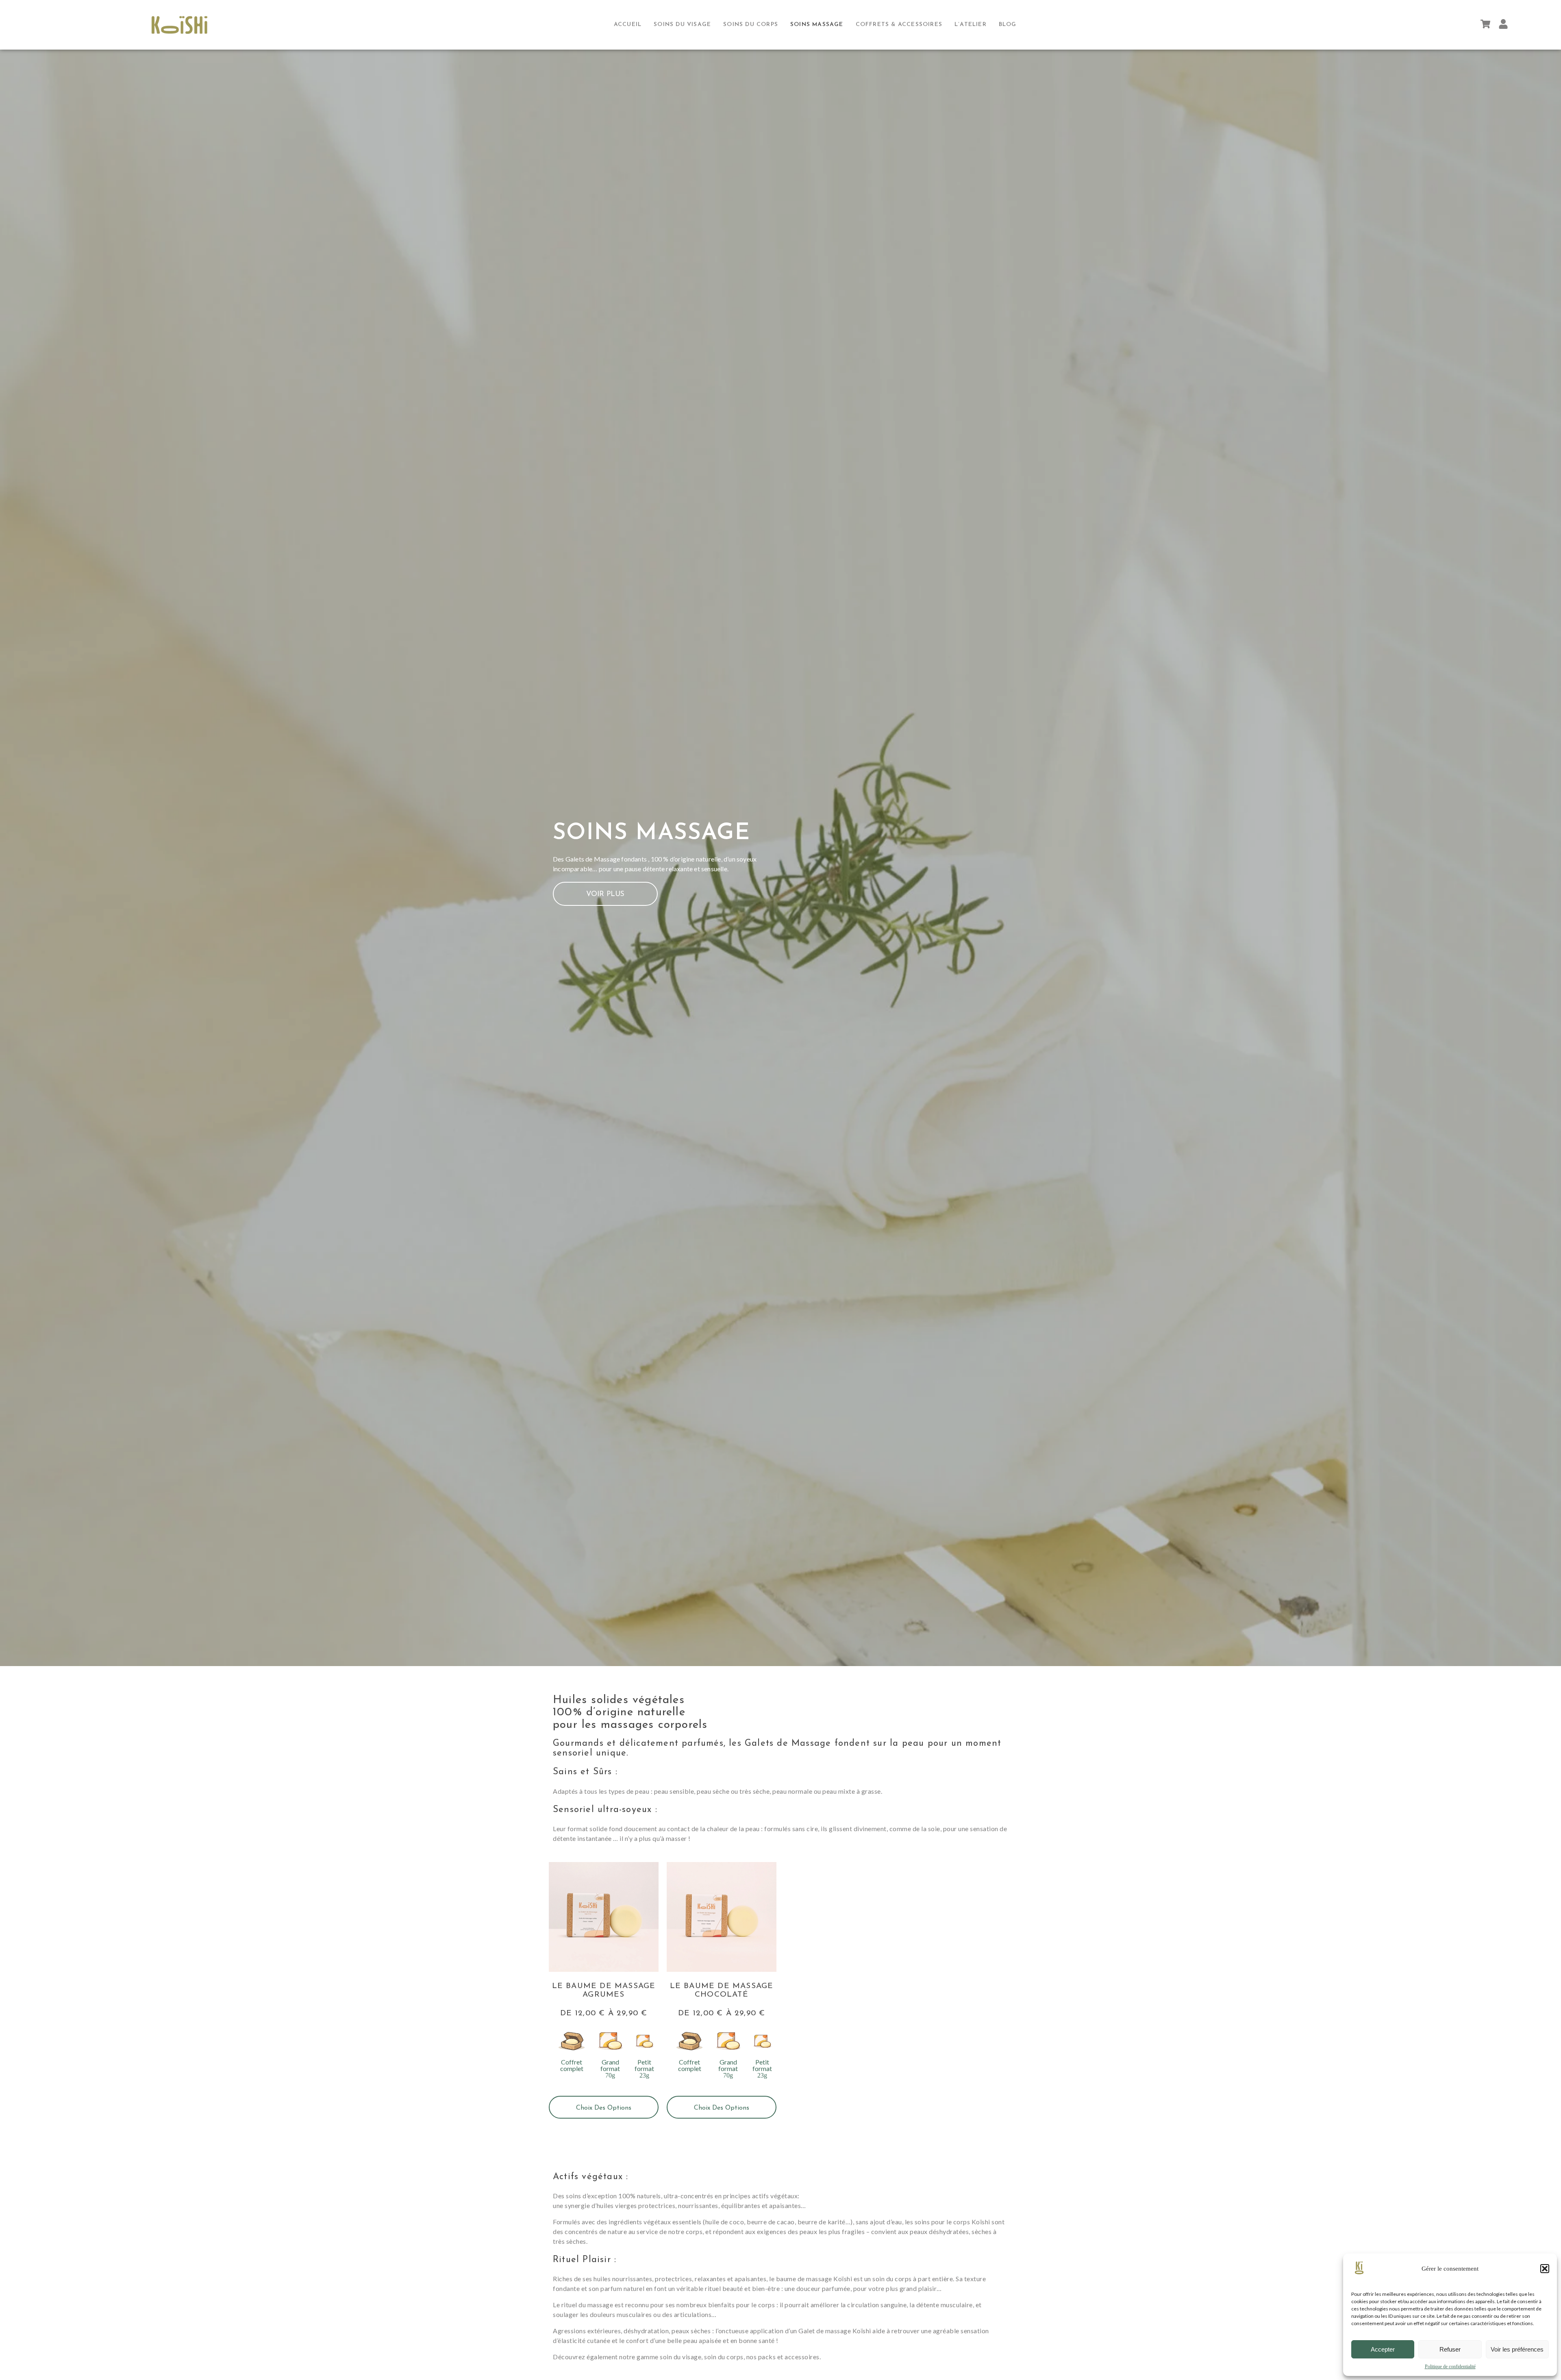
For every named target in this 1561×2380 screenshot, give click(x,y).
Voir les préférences (1517, 2349)
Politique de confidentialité (1450, 2367)
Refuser (1450, 2349)
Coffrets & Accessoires (899, 25)
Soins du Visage (682, 25)
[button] (1545, 2269)
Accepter (1383, 2349)
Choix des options (604, 2108)
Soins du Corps (751, 25)
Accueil (628, 25)
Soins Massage (817, 25)
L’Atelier (971, 25)
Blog (1008, 25)
